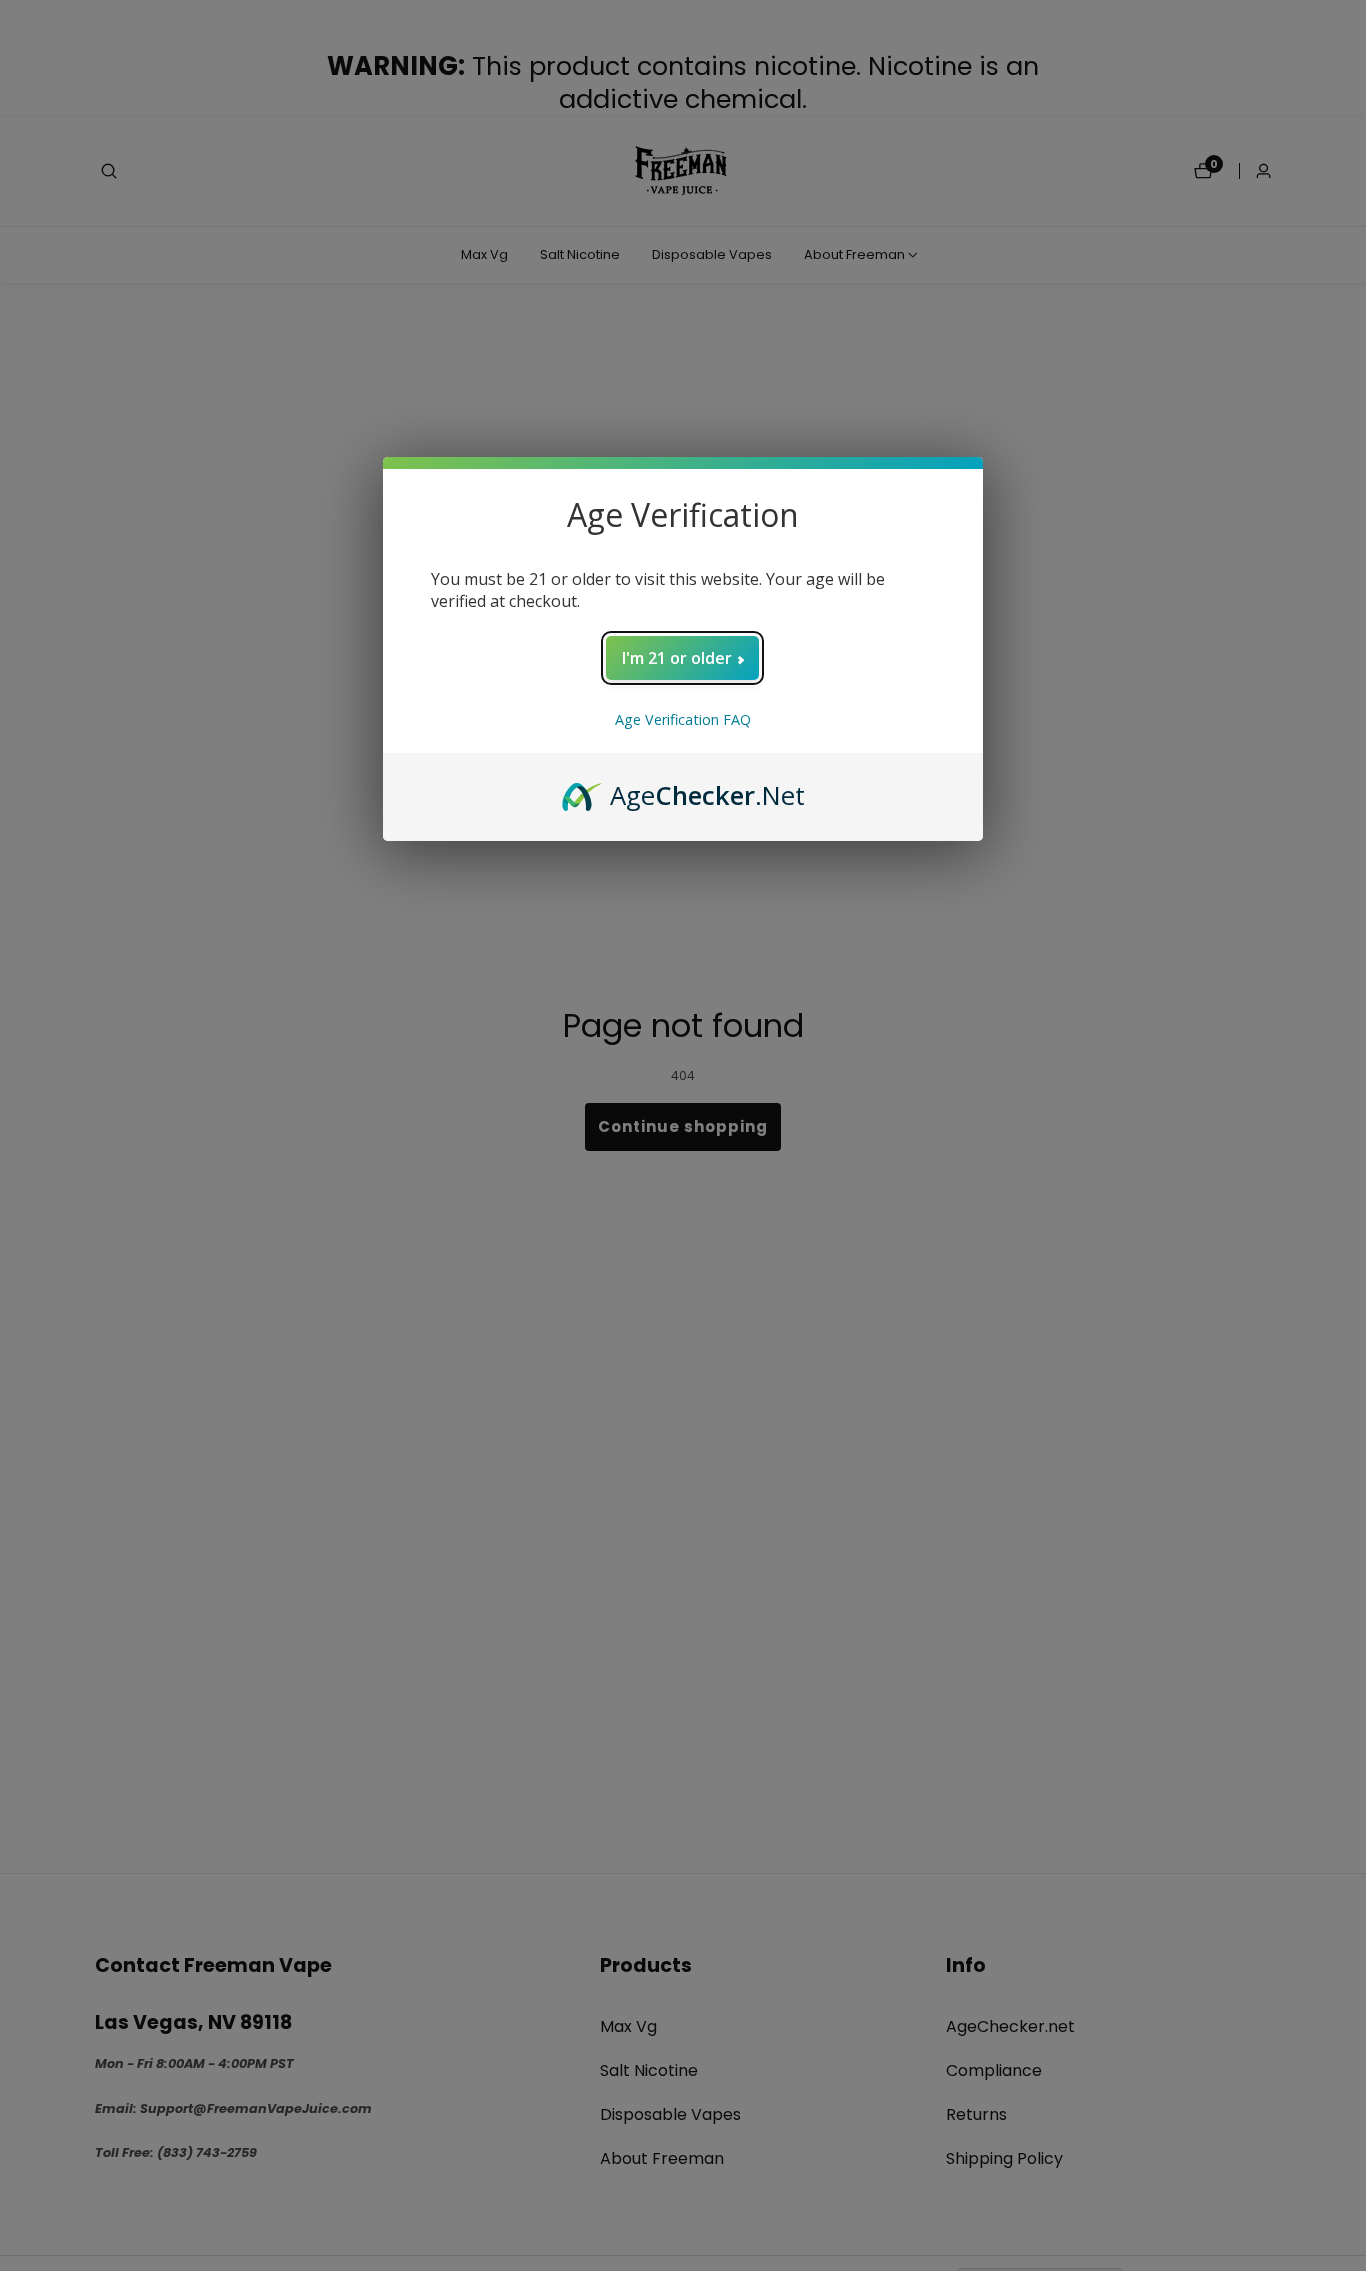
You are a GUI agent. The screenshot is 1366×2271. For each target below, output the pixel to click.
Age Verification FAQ (683, 719)
